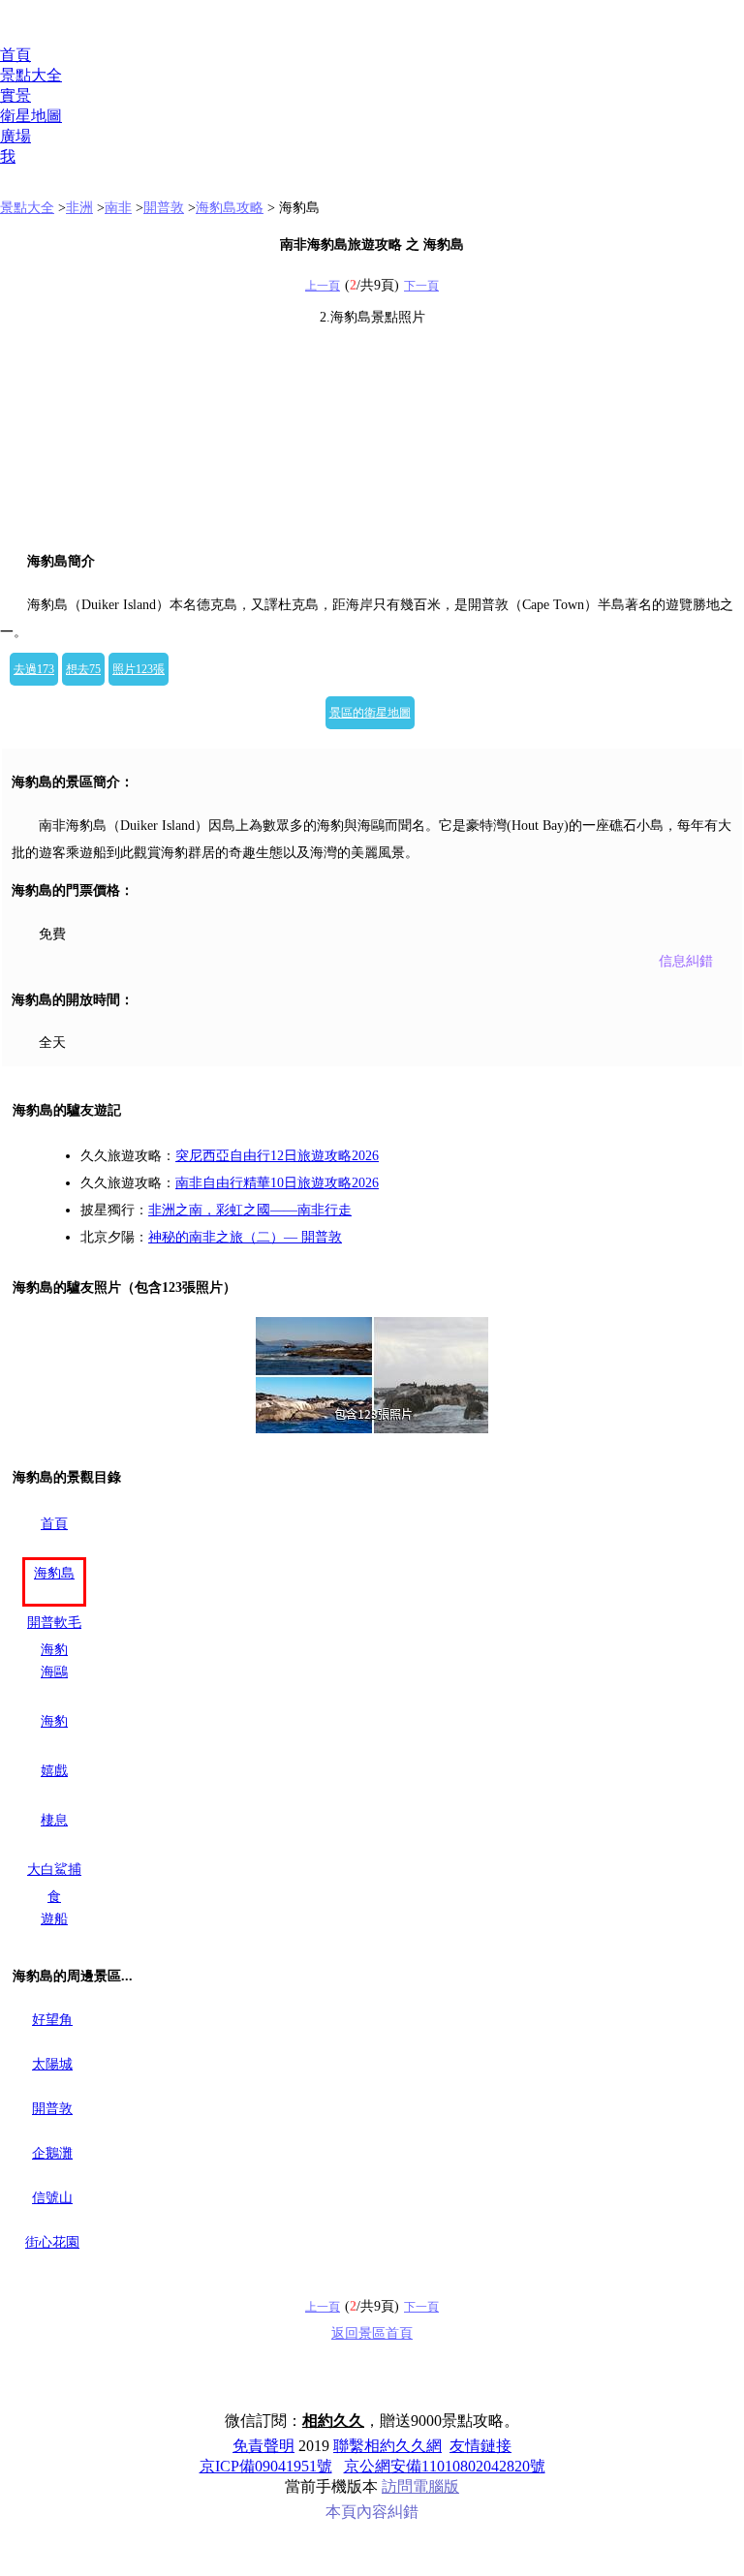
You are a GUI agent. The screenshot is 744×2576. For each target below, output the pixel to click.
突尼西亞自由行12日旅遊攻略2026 (277, 1156)
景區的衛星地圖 (370, 713)
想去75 (83, 669)
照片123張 (139, 669)
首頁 (15, 55)
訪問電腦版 (420, 2486)
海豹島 (54, 1573)
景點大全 (31, 75)
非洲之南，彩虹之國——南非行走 (250, 1210)
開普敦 (164, 208)
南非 (118, 208)
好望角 (52, 2020)
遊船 (54, 1919)
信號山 (52, 2198)
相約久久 (333, 2421)
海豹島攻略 (230, 208)
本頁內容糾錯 (372, 2512)
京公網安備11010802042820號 (445, 2466)
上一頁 (323, 286)
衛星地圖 (31, 116)
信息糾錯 (686, 961)
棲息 (54, 1820)
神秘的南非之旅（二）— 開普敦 (245, 1237)
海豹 (54, 1721)
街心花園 (52, 2242)
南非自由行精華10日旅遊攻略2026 (277, 1183)
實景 (15, 95)
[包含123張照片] (372, 1375)
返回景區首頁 (372, 2333)
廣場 (15, 136)
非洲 (79, 208)
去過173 (34, 669)
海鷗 (54, 1672)
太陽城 (52, 2064)
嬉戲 (54, 1771)
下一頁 (421, 286)
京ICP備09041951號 (266, 2466)
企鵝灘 (52, 2153)
